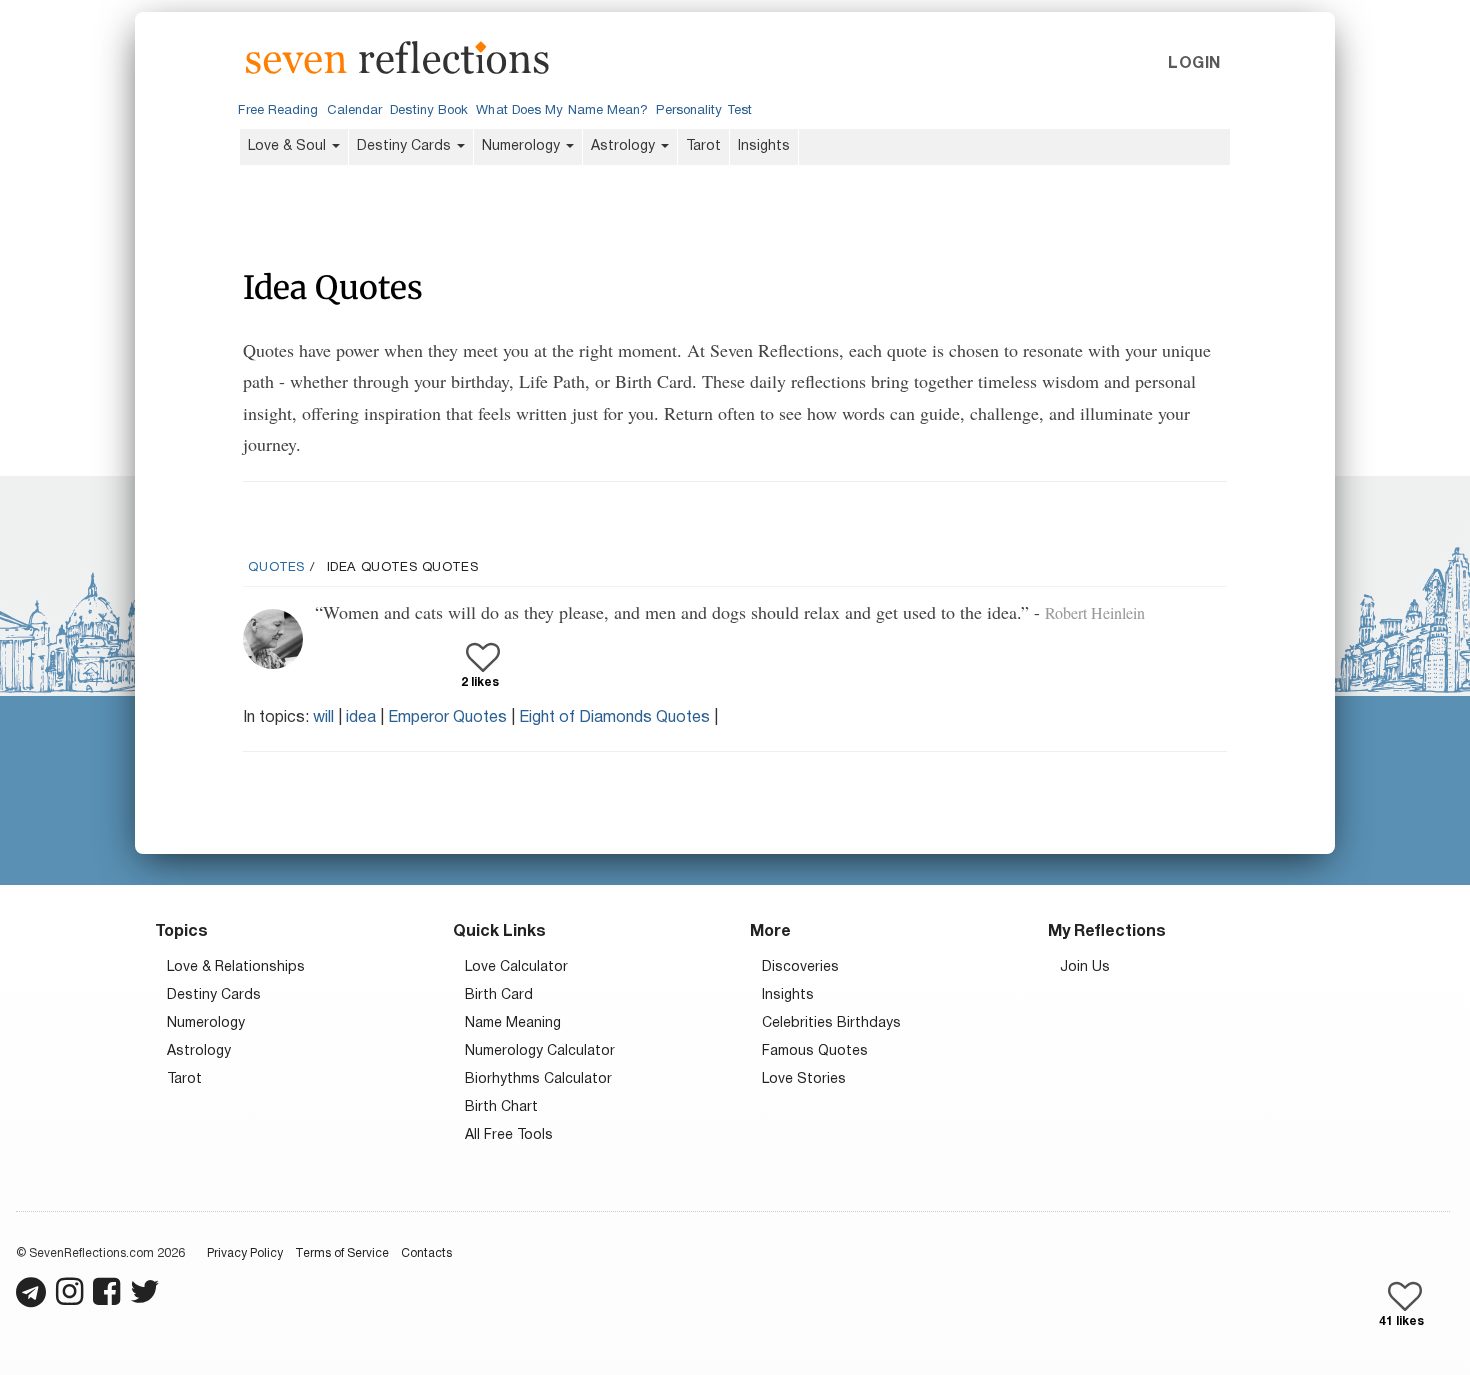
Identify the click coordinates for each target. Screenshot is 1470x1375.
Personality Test (703, 111)
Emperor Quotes (447, 718)
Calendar (355, 111)
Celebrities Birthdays (831, 1023)
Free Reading (278, 111)
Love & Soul (289, 146)
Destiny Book (429, 111)
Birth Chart (501, 1107)
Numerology (523, 146)
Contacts (426, 1253)
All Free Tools (509, 1135)
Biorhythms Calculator (538, 1079)
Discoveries (800, 967)
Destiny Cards (406, 146)
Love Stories (804, 1079)
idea (361, 718)
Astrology (625, 146)
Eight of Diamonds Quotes (614, 718)
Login (1194, 64)
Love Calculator (516, 967)
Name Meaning (513, 1023)
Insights (764, 146)
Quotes (276, 568)
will (323, 718)
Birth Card (499, 995)
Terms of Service (342, 1253)
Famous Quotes (815, 1051)
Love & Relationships (236, 967)
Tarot (703, 146)
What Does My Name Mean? (562, 111)
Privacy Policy (245, 1253)
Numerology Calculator (540, 1051)
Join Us (1085, 967)
